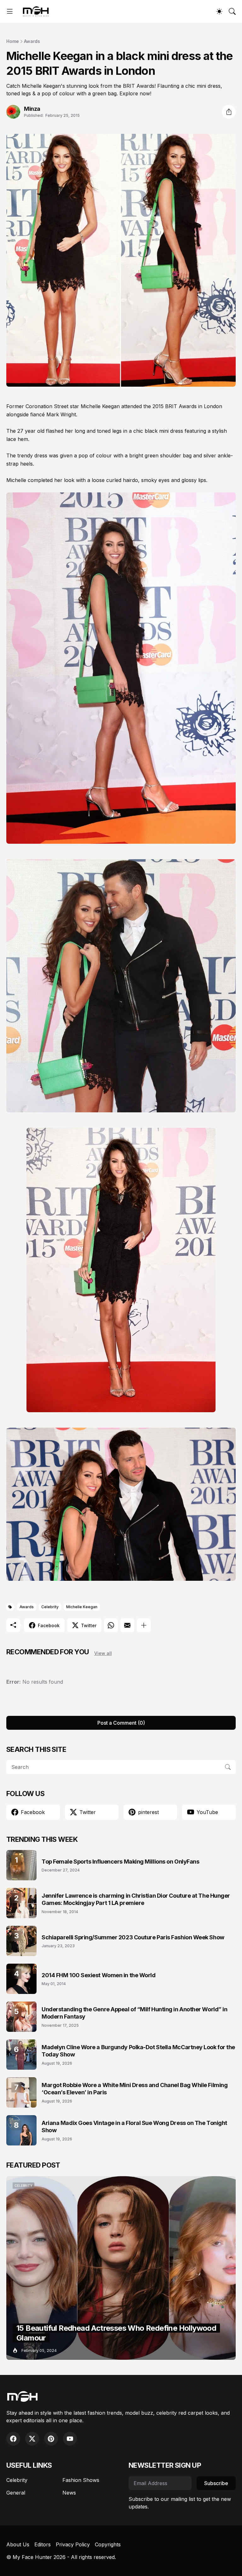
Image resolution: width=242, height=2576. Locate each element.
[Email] (127, 1625)
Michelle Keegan (82, 1607)
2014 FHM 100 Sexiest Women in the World (98, 1975)
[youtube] (70, 2439)
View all (103, 1653)
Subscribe (216, 2483)
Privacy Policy (73, 2544)
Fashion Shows (81, 2480)
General (16, 2493)
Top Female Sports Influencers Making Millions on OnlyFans (120, 1862)
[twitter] (32, 2439)
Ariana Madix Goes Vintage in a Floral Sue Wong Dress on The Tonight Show (134, 2127)
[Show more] (144, 1625)
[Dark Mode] (219, 11)
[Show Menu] (10, 11)
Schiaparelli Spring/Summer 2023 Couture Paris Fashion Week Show (133, 1937)
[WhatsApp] (111, 1625)
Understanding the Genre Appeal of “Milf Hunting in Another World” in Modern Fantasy (134, 2013)
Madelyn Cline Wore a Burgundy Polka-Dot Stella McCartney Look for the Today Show (138, 2051)
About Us (18, 2544)
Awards (32, 41)
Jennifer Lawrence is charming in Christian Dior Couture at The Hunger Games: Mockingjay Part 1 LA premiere (136, 1899)
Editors (43, 2544)
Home (13, 41)
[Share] (229, 112)
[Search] (232, 11)
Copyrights (108, 2544)
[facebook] (13, 2439)
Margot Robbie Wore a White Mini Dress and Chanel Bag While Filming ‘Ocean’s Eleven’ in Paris (135, 2089)
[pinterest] (51, 2439)
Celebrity (50, 1607)
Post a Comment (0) (121, 1723)
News (69, 2493)
